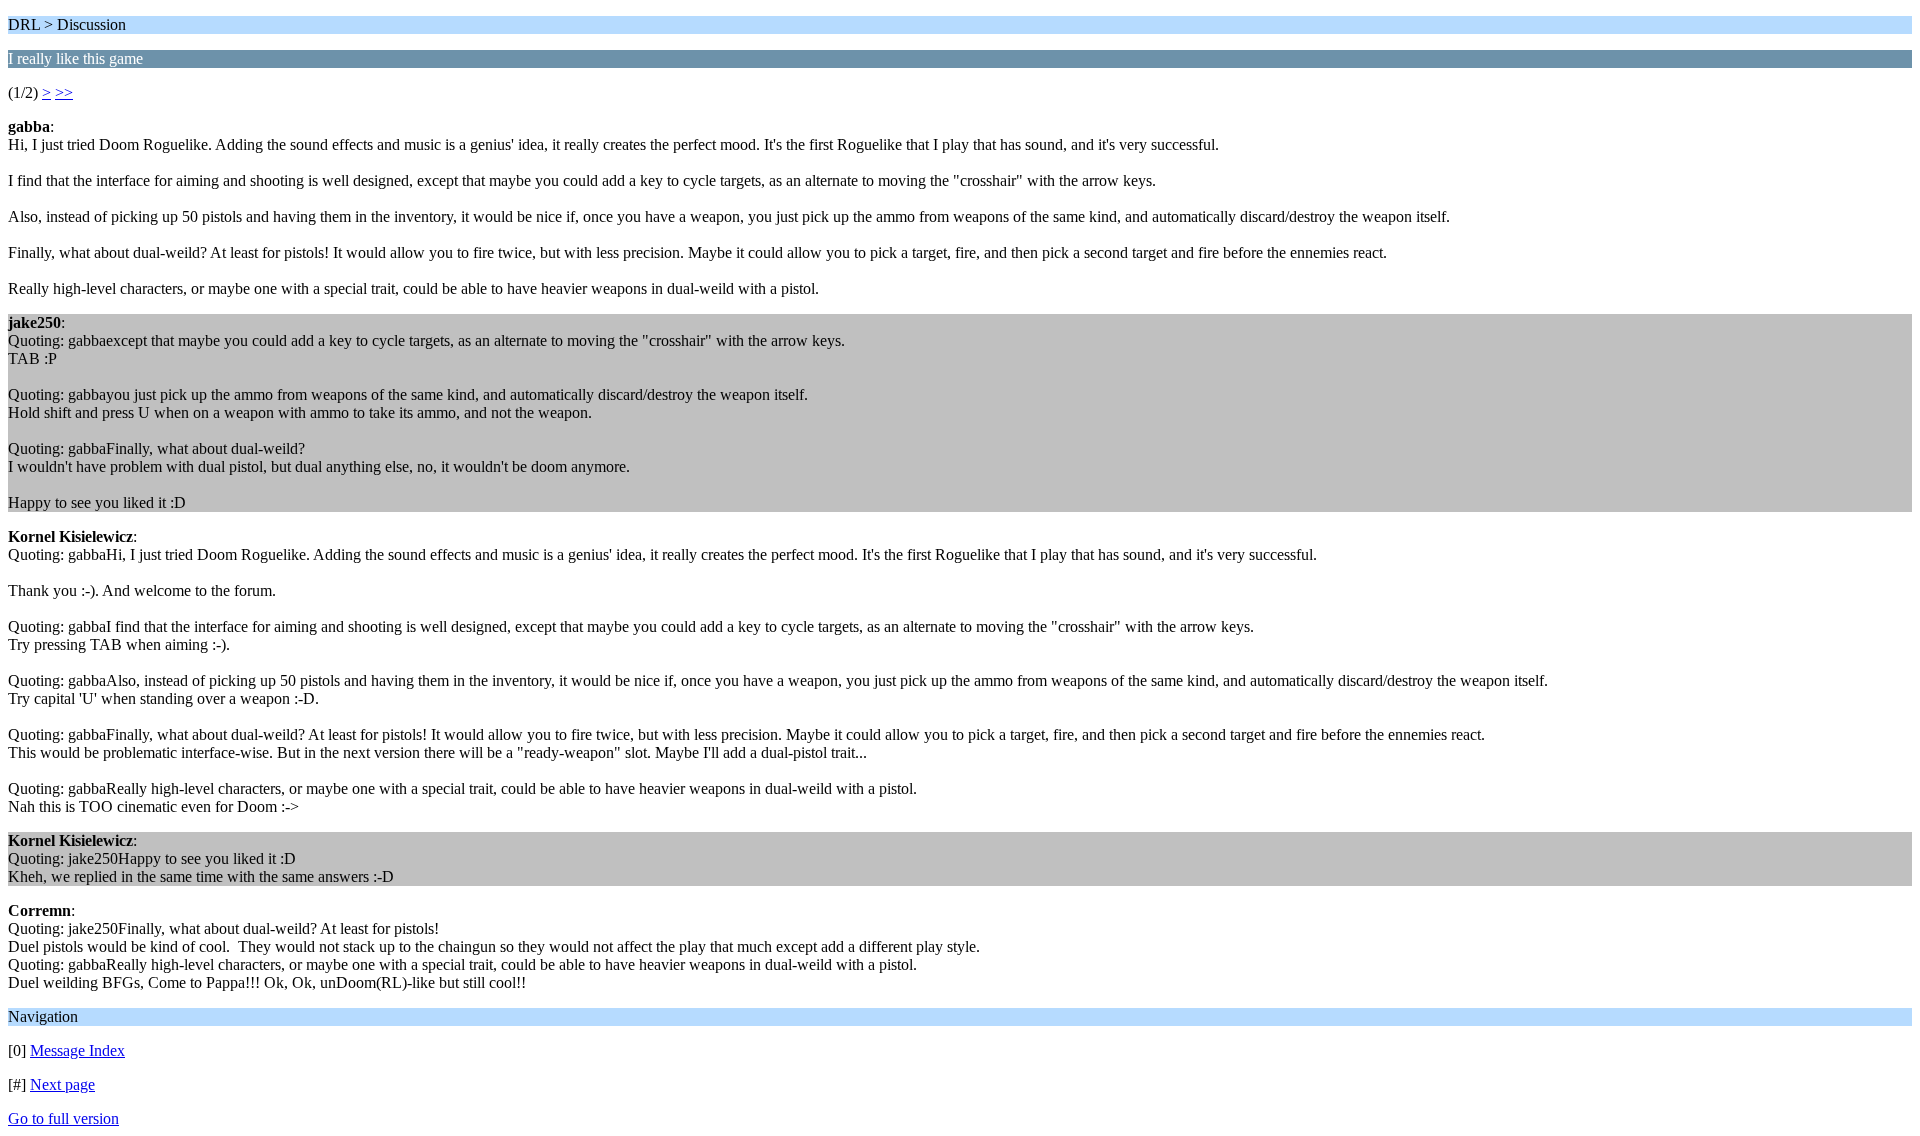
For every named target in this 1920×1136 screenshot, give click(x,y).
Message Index (77, 1050)
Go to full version (63, 1118)
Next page (62, 1084)
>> (64, 92)
